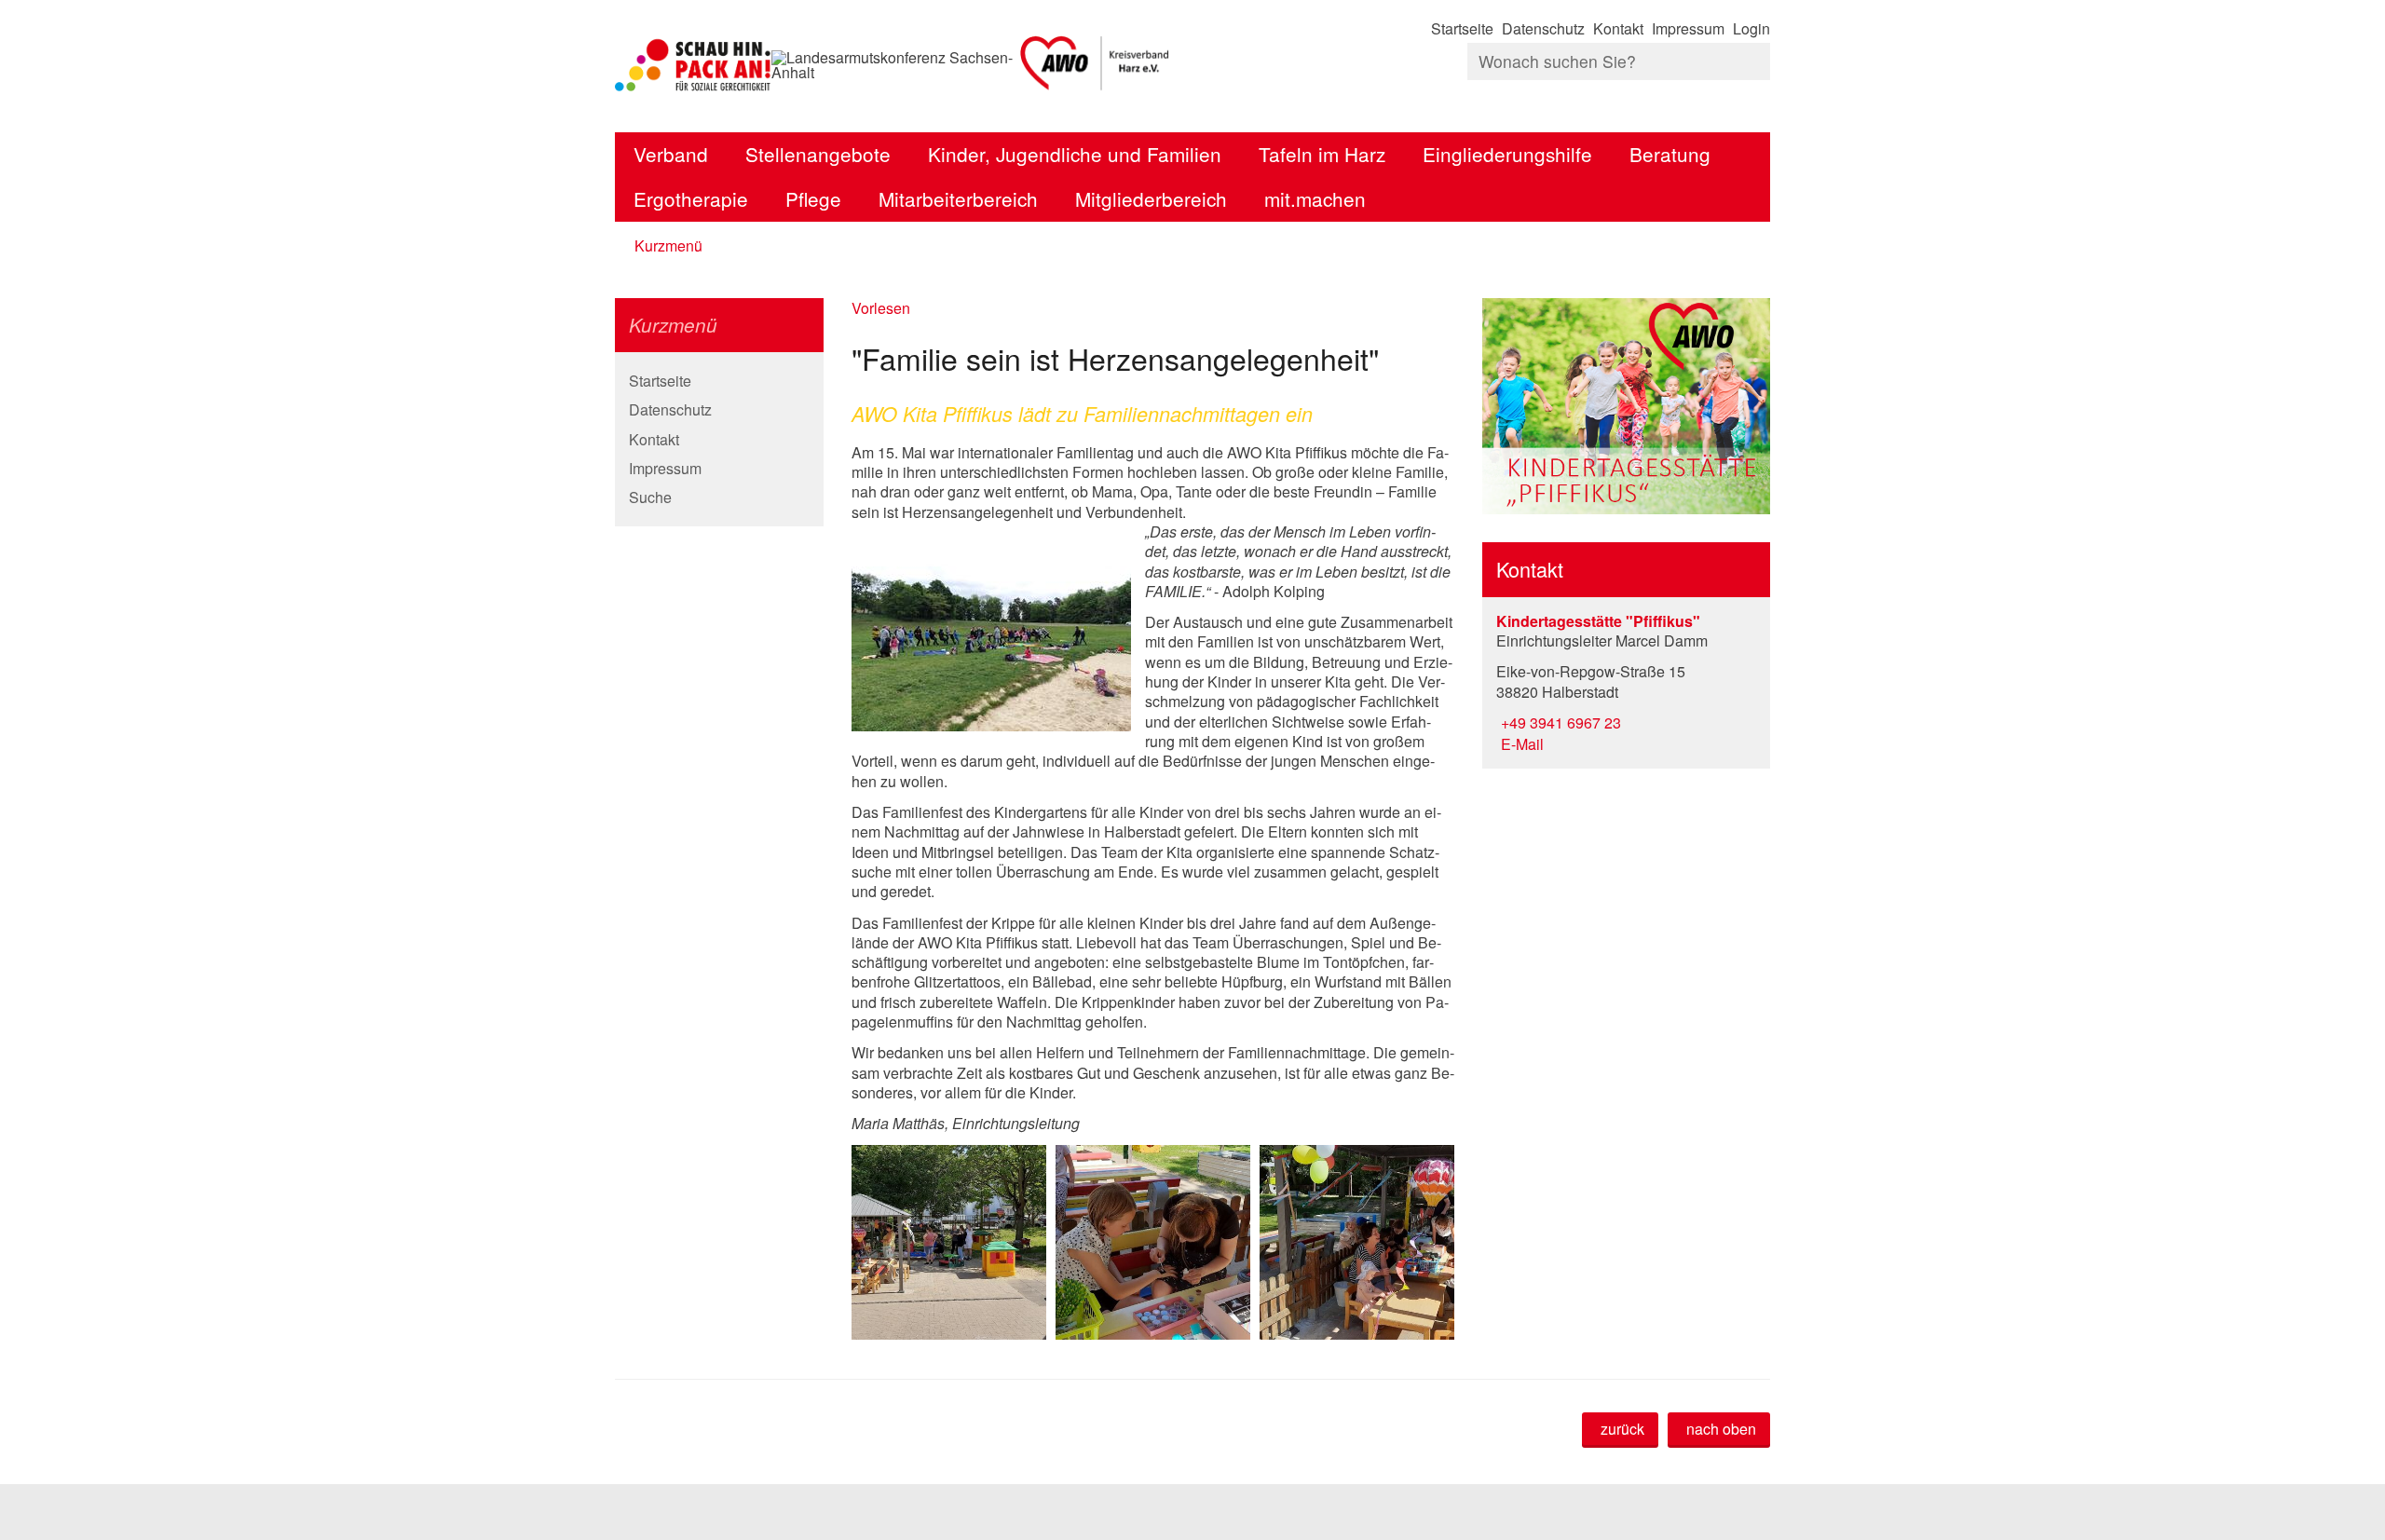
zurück (1622, 1429)
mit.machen (1315, 198)
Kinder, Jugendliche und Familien (1075, 154)
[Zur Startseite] (1096, 65)
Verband (671, 154)
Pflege (813, 198)
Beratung (1670, 154)
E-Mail (1520, 744)
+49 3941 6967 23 (1559, 722)
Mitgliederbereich (1151, 198)
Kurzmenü (668, 245)
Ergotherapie (691, 198)
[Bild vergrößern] (991, 627)
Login (1751, 28)
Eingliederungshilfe (1507, 154)
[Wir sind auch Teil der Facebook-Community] (1768, 98)
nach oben (1721, 1429)
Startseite (1462, 28)
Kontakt (1618, 28)
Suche (650, 497)
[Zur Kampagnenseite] (693, 65)
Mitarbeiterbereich (958, 198)
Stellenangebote (818, 154)
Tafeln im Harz (1322, 154)
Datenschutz (1543, 28)
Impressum (1688, 28)
